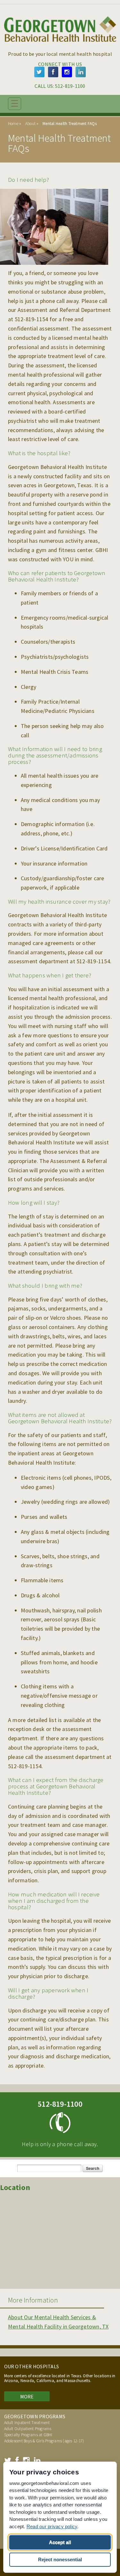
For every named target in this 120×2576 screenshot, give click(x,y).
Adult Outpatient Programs (28, 2429)
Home (13, 124)
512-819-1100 (70, 86)
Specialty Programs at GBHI (28, 2435)
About (30, 124)
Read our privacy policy (52, 2526)
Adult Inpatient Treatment (27, 2423)
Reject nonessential (60, 2559)
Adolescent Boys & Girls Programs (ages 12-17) (44, 2441)
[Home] (60, 44)
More (27, 2396)
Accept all (60, 2542)
